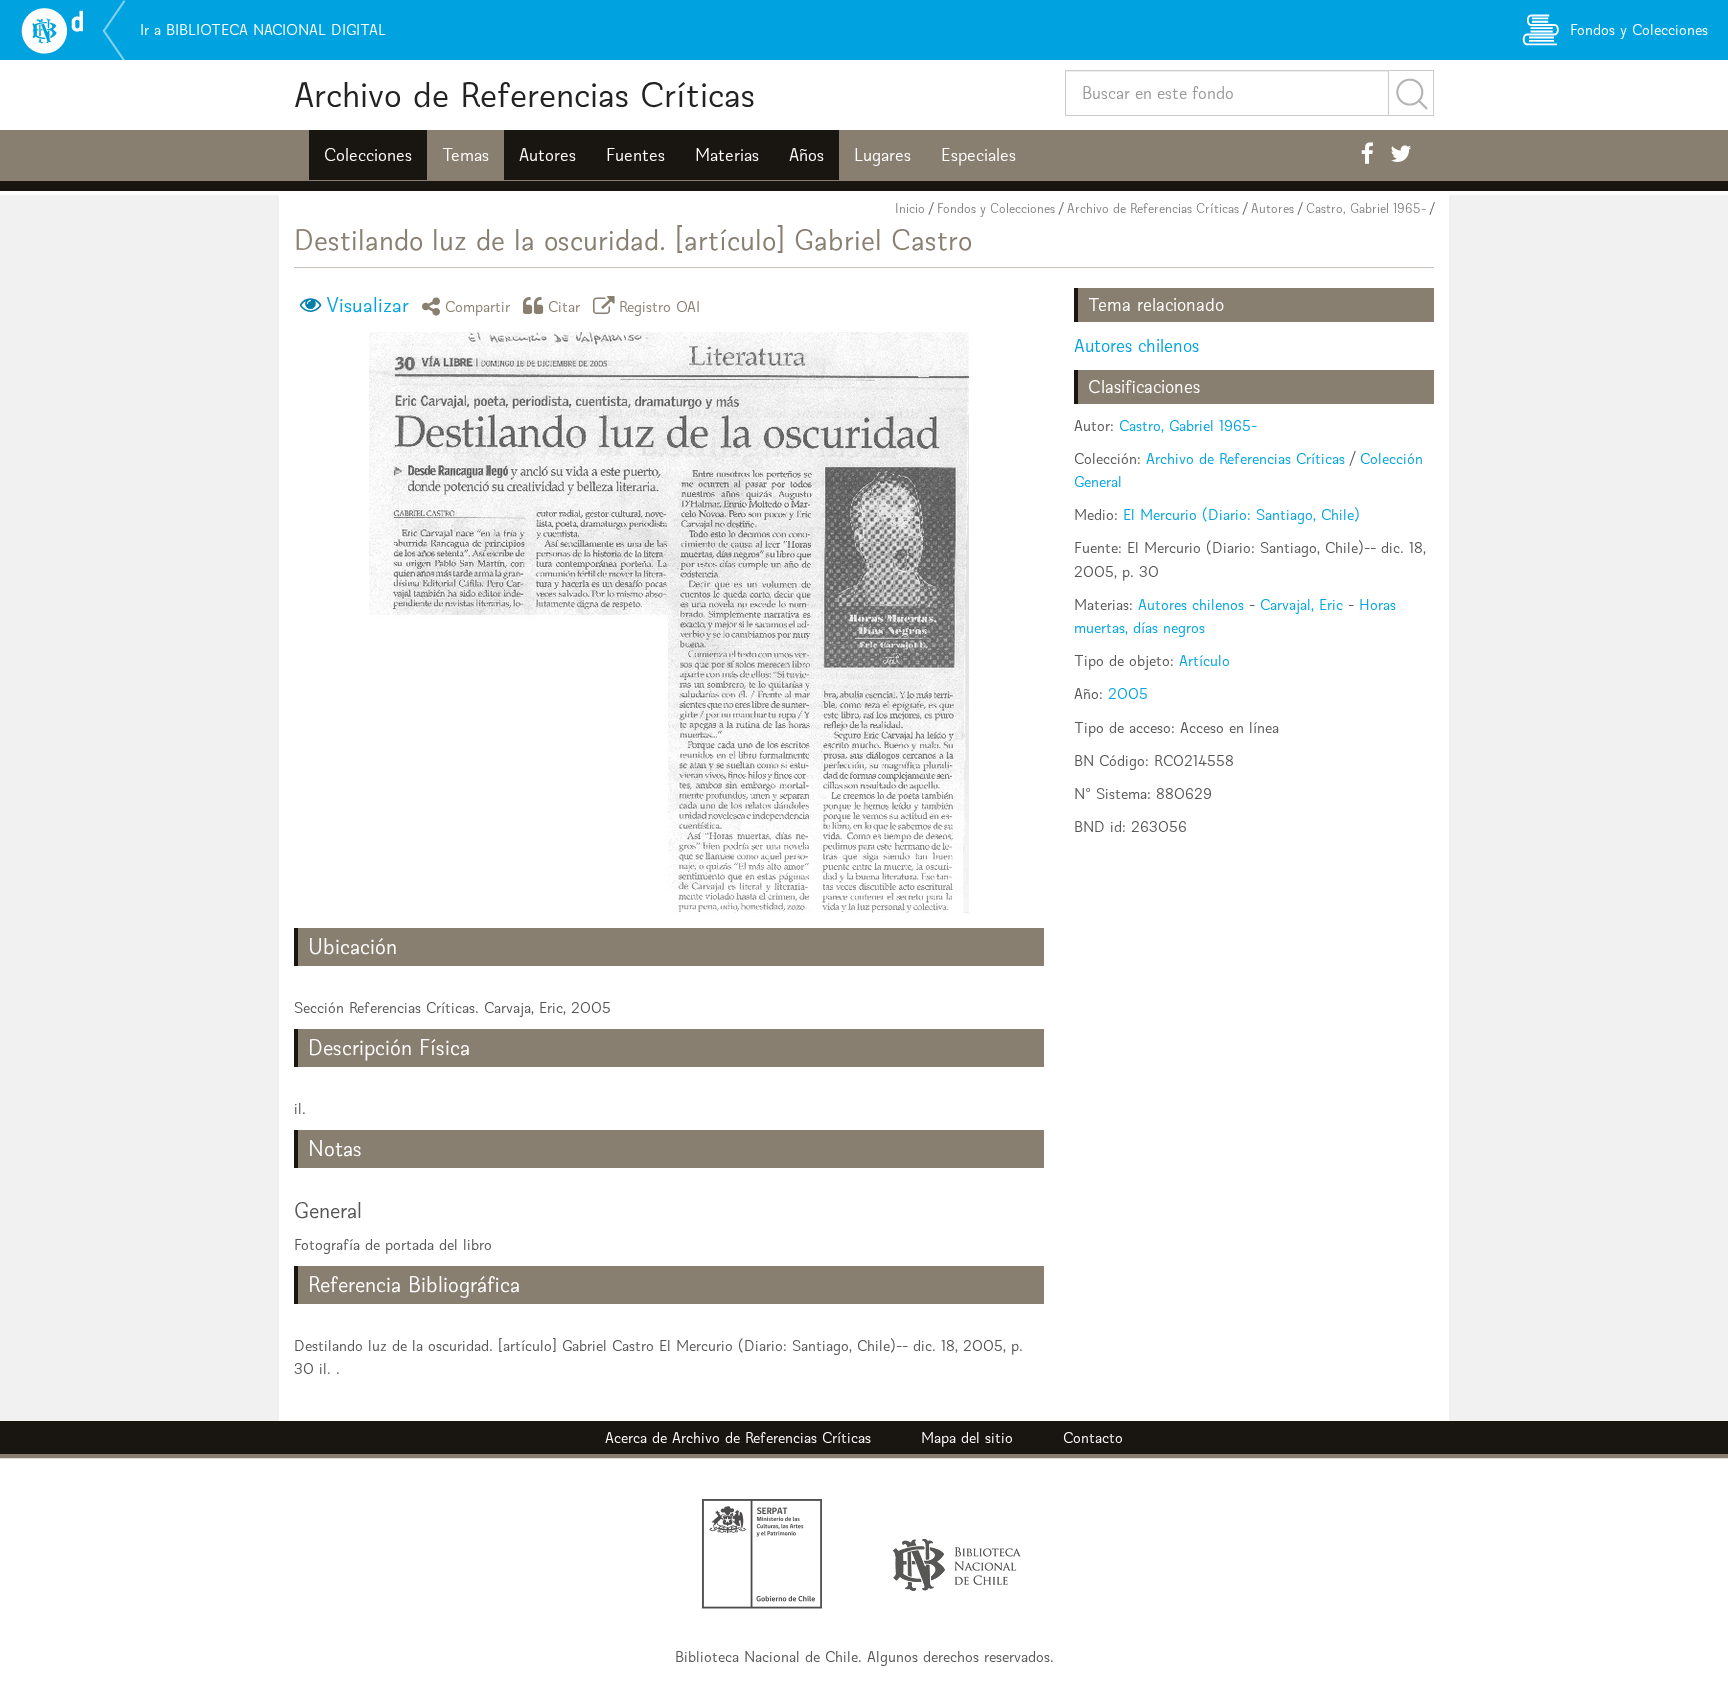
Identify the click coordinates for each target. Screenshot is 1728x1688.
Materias (727, 155)
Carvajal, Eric (1301, 604)
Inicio (910, 208)
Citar (564, 305)
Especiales (978, 155)
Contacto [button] (1093, 1437)
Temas (465, 155)
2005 (1128, 693)
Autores (547, 155)
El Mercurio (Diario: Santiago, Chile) (1241, 514)
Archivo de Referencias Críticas (524, 94)
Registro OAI (660, 305)
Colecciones (368, 155)
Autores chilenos (1136, 345)
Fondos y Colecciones (996, 208)
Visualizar (367, 305)
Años (806, 155)
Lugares (882, 155)
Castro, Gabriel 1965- (1366, 208)
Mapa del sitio (967, 1437)
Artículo (1204, 660)
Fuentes (635, 155)
